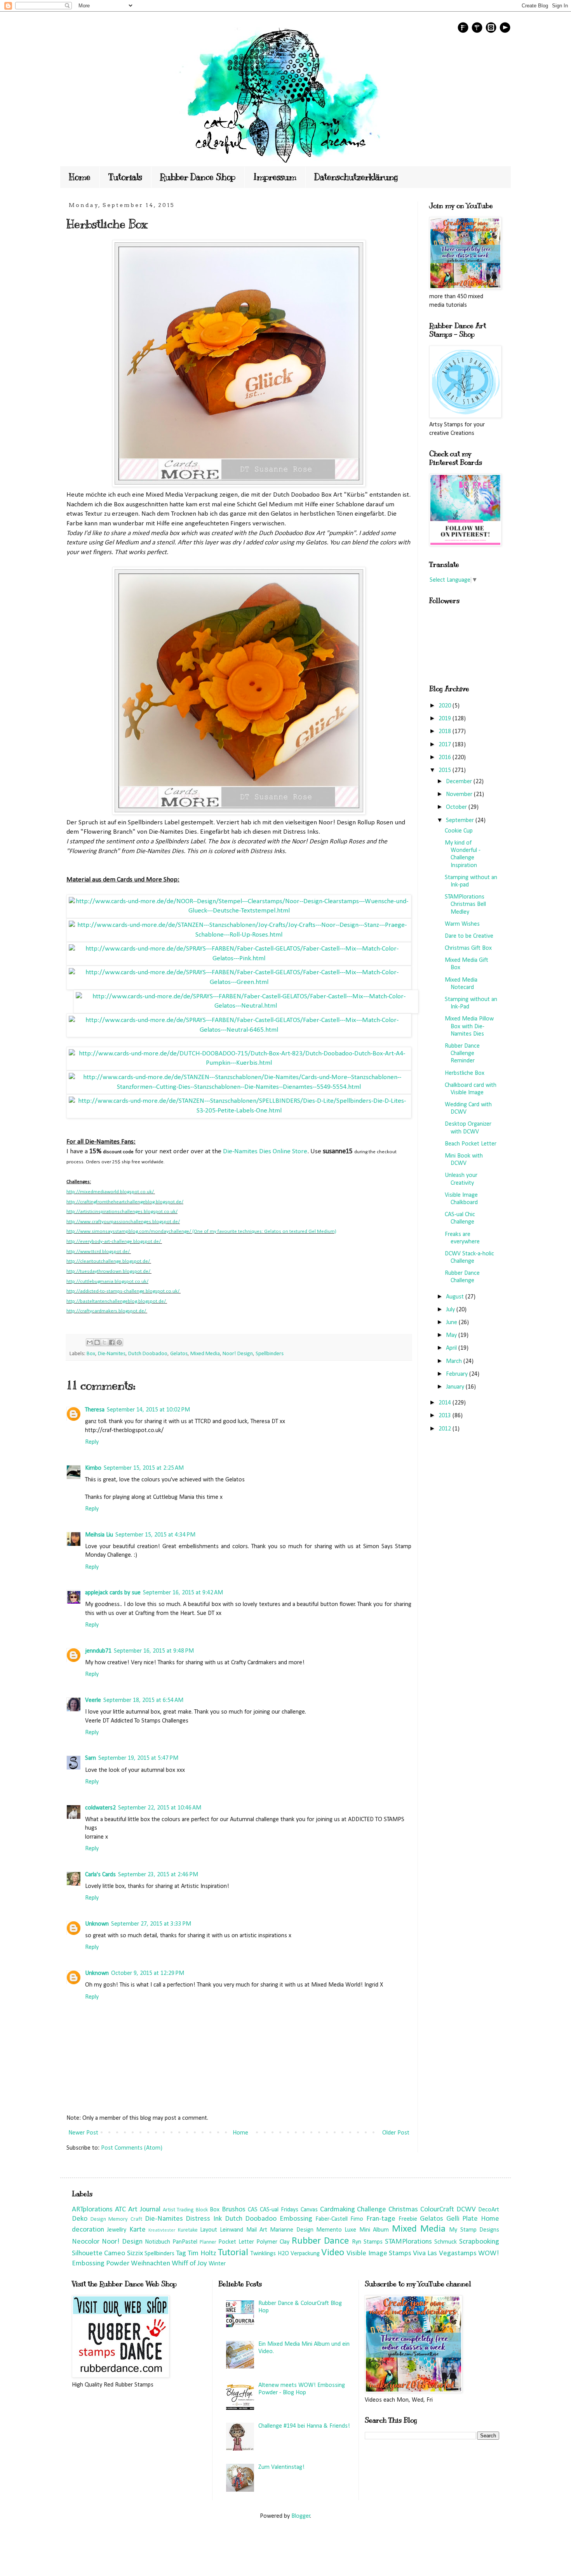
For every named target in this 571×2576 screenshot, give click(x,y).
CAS (253, 2210)
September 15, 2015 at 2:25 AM (144, 1468)
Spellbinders (270, 1354)
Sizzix (135, 2254)
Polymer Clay (273, 2242)
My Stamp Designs (474, 2230)
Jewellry (117, 2230)
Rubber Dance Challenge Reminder (462, 1053)
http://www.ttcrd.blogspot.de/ (98, 1252)
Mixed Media (205, 1354)
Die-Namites (112, 1354)
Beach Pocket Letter (471, 1144)
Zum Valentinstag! (281, 2467)
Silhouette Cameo (98, 2254)
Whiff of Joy (189, 2264)
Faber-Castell (332, 2219)
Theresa (95, 1410)
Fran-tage (381, 2219)
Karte (138, 2230)
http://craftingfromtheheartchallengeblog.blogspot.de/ (125, 1202)
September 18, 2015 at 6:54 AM (143, 1700)
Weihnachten (151, 2264)
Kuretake (188, 2230)
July (451, 1310)
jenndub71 (98, 1651)
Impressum (275, 177)
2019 (446, 719)
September (461, 820)
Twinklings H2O (270, 2254)
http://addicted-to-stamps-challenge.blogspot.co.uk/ (123, 1291)
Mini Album (374, 2230)
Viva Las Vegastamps (445, 2254)
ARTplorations (92, 2210)
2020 (446, 706)
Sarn (91, 1758)
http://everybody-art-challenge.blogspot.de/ (114, 1242)
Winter (217, 2264)
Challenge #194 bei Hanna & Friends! (304, 2426)
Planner (208, 2242)
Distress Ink (204, 2219)
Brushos (234, 2210)
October (457, 807)
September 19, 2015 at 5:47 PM (138, 1758)
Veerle (93, 1700)
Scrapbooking (479, 2242)
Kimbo (93, 1468)
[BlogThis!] (97, 1342)
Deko (80, 2219)
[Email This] (90, 1342)
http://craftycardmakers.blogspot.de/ (106, 1311)
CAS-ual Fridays (279, 2210)
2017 (446, 745)
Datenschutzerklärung (356, 177)
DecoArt (489, 2210)
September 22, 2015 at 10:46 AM (160, 1808)
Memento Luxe (336, 2230)
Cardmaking (338, 2210)
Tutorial (233, 2253)
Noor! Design (238, 1354)
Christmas (403, 2210)
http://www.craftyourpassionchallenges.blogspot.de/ (123, 1222)
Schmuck (446, 2242)
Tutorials (125, 177)
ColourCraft (437, 2210)
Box (91, 1354)
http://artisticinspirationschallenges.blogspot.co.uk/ (122, 1212)
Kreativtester (162, 2230)
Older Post (396, 2133)
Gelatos (179, 1354)
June (452, 1323)
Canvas (309, 2210)
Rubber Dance (320, 2241)
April (452, 1348)
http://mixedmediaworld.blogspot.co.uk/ (110, 1192)
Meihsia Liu (99, 1535)
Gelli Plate (462, 2219)
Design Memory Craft (116, 2219)
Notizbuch (158, 2242)
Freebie (408, 2219)
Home (80, 177)
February (458, 1374)
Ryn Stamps (367, 2242)
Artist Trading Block (185, 2210)
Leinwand (232, 2230)
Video (333, 2253)
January (456, 1387)
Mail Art (257, 2230)
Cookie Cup (459, 831)
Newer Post (83, 2133)
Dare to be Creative (469, 936)
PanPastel (185, 2242)
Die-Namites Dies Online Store (265, 1152)
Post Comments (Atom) (132, 2148)
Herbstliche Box (465, 1073)
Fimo (357, 2219)
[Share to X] (104, 1342)
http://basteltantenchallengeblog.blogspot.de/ (116, 1301)
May (452, 1335)
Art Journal (144, 2210)
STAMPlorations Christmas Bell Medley (465, 904)
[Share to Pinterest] (119, 1342)
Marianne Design (292, 2230)
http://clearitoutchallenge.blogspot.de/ (108, 1261)
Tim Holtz (202, 2254)
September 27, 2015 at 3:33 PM (151, 1924)
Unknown (97, 1924)
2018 (446, 732)
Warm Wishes (462, 924)
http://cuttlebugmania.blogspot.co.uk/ (107, 1282)
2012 (446, 1429)
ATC (120, 2210)
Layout (209, 2230)
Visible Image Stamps (379, 2254)
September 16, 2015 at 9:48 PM (154, 1651)
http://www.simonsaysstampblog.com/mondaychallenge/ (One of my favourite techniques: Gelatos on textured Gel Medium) (201, 1232)
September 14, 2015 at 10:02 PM (148, 1410)
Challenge (372, 2210)
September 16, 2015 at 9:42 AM (183, 1593)
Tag (181, 2254)
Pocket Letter (236, 2242)
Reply (92, 1442)
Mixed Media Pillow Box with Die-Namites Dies (469, 1026)
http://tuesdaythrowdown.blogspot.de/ (108, 1271)
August (456, 1297)
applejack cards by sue (113, 1593)
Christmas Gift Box (468, 948)
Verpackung (305, 2254)
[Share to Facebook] (112, 1342)
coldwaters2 (100, 1808)
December (460, 782)
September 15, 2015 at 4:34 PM (155, 1535)
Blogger (301, 2516)
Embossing (296, 2219)
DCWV (466, 2210)
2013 (446, 1416)
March (455, 1361)
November (460, 794)
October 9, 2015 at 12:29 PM (148, 1973)
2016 (446, 758)
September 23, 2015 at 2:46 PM (158, 1875)
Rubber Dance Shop (198, 177)
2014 (446, 1403)
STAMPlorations (408, 2242)
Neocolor (86, 2242)
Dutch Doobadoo (148, 1354)
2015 (446, 770)
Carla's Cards (100, 1875)
